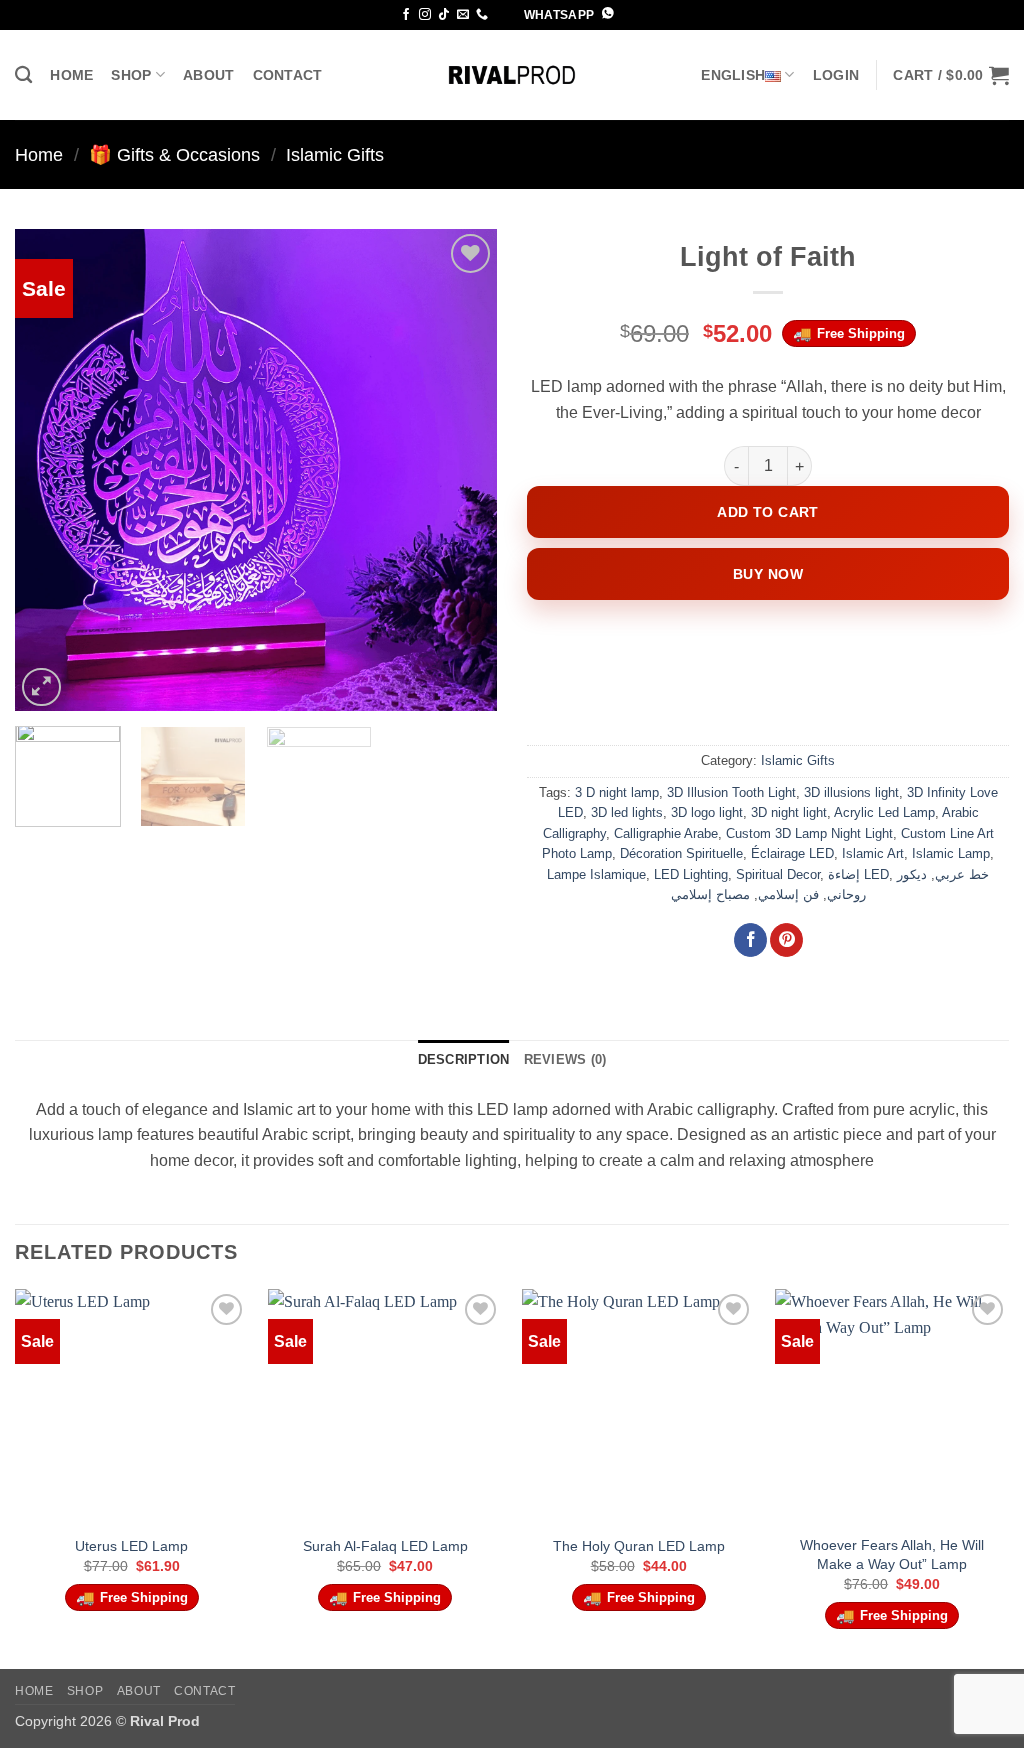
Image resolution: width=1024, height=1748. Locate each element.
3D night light (789, 812)
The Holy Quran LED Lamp (639, 1546)
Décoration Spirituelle (681, 853)
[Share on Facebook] (750, 940)
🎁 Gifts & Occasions (174, 154)
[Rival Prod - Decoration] (512, 75)
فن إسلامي (788, 894)
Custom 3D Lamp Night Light (809, 833)
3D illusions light (851, 792)
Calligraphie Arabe (666, 833)
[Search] (23, 75)
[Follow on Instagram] (425, 15)
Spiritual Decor (778, 874)
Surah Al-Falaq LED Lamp (385, 1546)
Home (71, 75)
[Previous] (50, 470)
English (733, 75)
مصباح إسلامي (710, 894)
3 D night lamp (617, 792)
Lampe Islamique (596, 874)
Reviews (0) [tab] (565, 1059)
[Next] (462, 470)
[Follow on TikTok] (444, 15)
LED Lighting (691, 874)
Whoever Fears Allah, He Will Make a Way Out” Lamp (892, 1554)
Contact (288, 75)
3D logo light (707, 812)
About (208, 75)
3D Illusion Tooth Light (731, 792)
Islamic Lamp (951, 853)
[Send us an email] (463, 15)
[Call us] (482, 15)
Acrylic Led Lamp (884, 812)
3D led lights (627, 812)
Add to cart (768, 512)
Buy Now (768, 574)
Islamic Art (873, 853)
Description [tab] (464, 1059)
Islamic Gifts (335, 154)
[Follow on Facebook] (406, 15)
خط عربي (962, 874)
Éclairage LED (792, 853)
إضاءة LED (858, 874)
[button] (836, 75)
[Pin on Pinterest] (786, 940)
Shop (131, 75)
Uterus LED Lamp (131, 1546)
